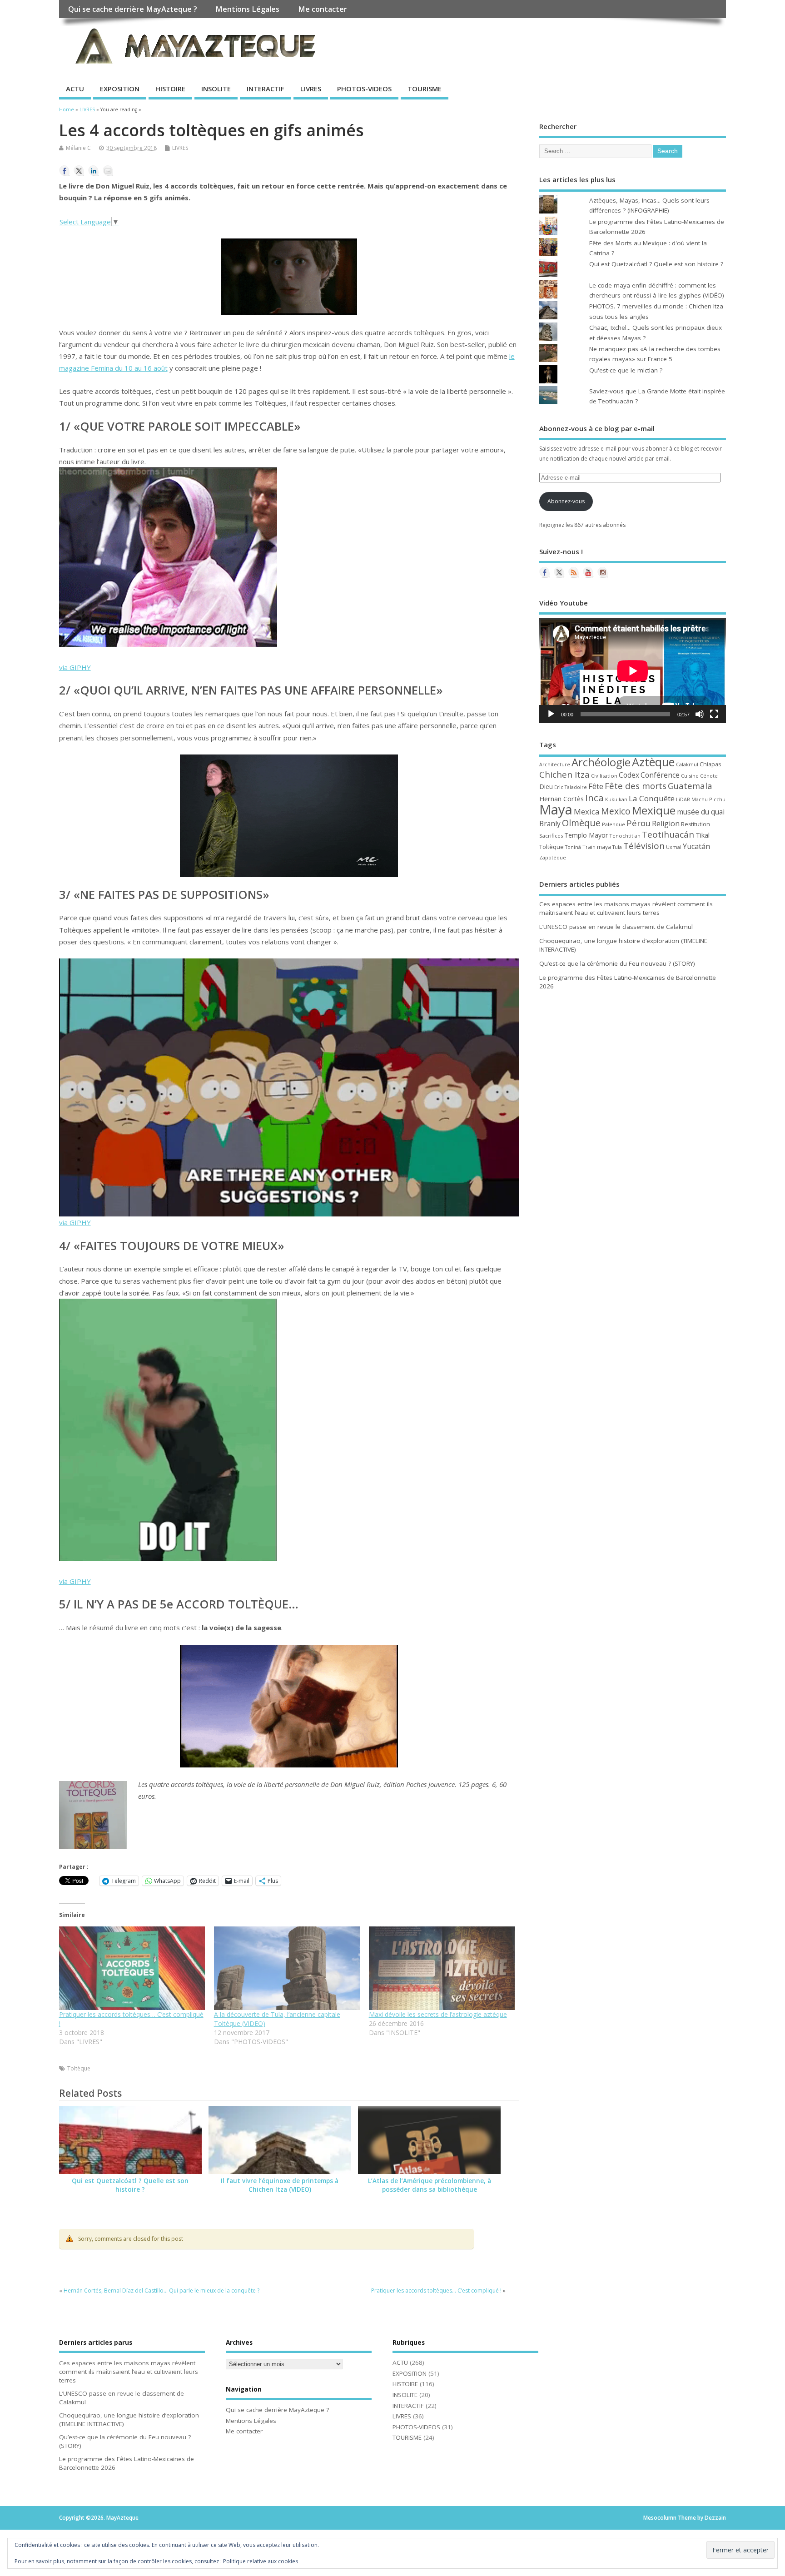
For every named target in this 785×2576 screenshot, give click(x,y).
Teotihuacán (668, 834)
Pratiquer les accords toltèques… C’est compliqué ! (436, 2291)
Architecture (555, 764)
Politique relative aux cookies (261, 2561)
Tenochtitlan (625, 836)
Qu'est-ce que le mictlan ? (626, 370)
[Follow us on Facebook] (545, 572)
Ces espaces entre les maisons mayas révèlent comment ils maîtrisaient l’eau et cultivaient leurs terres (626, 908)
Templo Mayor (586, 835)
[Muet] (700, 714)
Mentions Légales (247, 9)
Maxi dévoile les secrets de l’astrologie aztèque (438, 2014)
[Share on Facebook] (65, 171)
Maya (556, 809)
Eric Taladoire (571, 787)
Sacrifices (551, 836)
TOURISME (425, 89)
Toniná (573, 847)
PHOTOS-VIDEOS (364, 89)
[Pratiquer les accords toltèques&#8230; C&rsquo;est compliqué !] (132, 1968)
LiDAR (683, 799)
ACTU (75, 89)
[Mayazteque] (559, 572)
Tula (617, 847)
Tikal (703, 835)
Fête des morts (636, 786)
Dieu (546, 787)
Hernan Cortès (561, 799)
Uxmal (674, 847)
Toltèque (79, 2068)
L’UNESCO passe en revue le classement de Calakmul (616, 927)
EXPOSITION (120, 89)
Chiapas (710, 764)
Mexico (616, 811)
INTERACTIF (266, 89)
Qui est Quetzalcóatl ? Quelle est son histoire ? (130, 2185)
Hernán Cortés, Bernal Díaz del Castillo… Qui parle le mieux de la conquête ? (161, 2291)
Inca (594, 798)
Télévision (644, 846)
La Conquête (652, 798)
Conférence (660, 775)
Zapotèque (553, 858)
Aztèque (653, 762)
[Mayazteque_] (603, 572)
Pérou (638, 823)
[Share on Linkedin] (94, 171)
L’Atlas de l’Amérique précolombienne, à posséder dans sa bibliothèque (430, 2185)
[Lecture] (551, 714)
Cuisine (690, 776)
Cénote (709, 776)
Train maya (597, 847)
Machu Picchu (708, 799)
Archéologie (601, 762)
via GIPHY (75, 667)
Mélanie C (78, 148)
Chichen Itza (564, 774)
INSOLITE (216, 89)
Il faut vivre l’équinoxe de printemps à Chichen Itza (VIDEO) (280, 2185)
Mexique (654, 810)
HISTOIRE (170, 89)
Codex (629, 775)
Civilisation (604, 776)
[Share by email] (108, 171)
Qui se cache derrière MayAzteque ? (133, 9)
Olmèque (581, 823)
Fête (596, 786)
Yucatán (696, 846)
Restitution (696, 824)
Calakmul (687, 764)
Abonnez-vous (566, 501)
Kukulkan (616, 799)
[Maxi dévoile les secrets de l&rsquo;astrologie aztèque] (442, 1968)
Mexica (587, 812)
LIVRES (311, 89)
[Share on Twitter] (79, 171)
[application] (633, 671)
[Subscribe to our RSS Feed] (574, 572)
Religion (666, 824)
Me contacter (323, 9)
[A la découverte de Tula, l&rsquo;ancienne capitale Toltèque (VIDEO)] (287, 1968)
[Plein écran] (714, 714)
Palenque (614, 824)
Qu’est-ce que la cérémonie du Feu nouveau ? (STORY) (617, 963)
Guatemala (690, 786)
